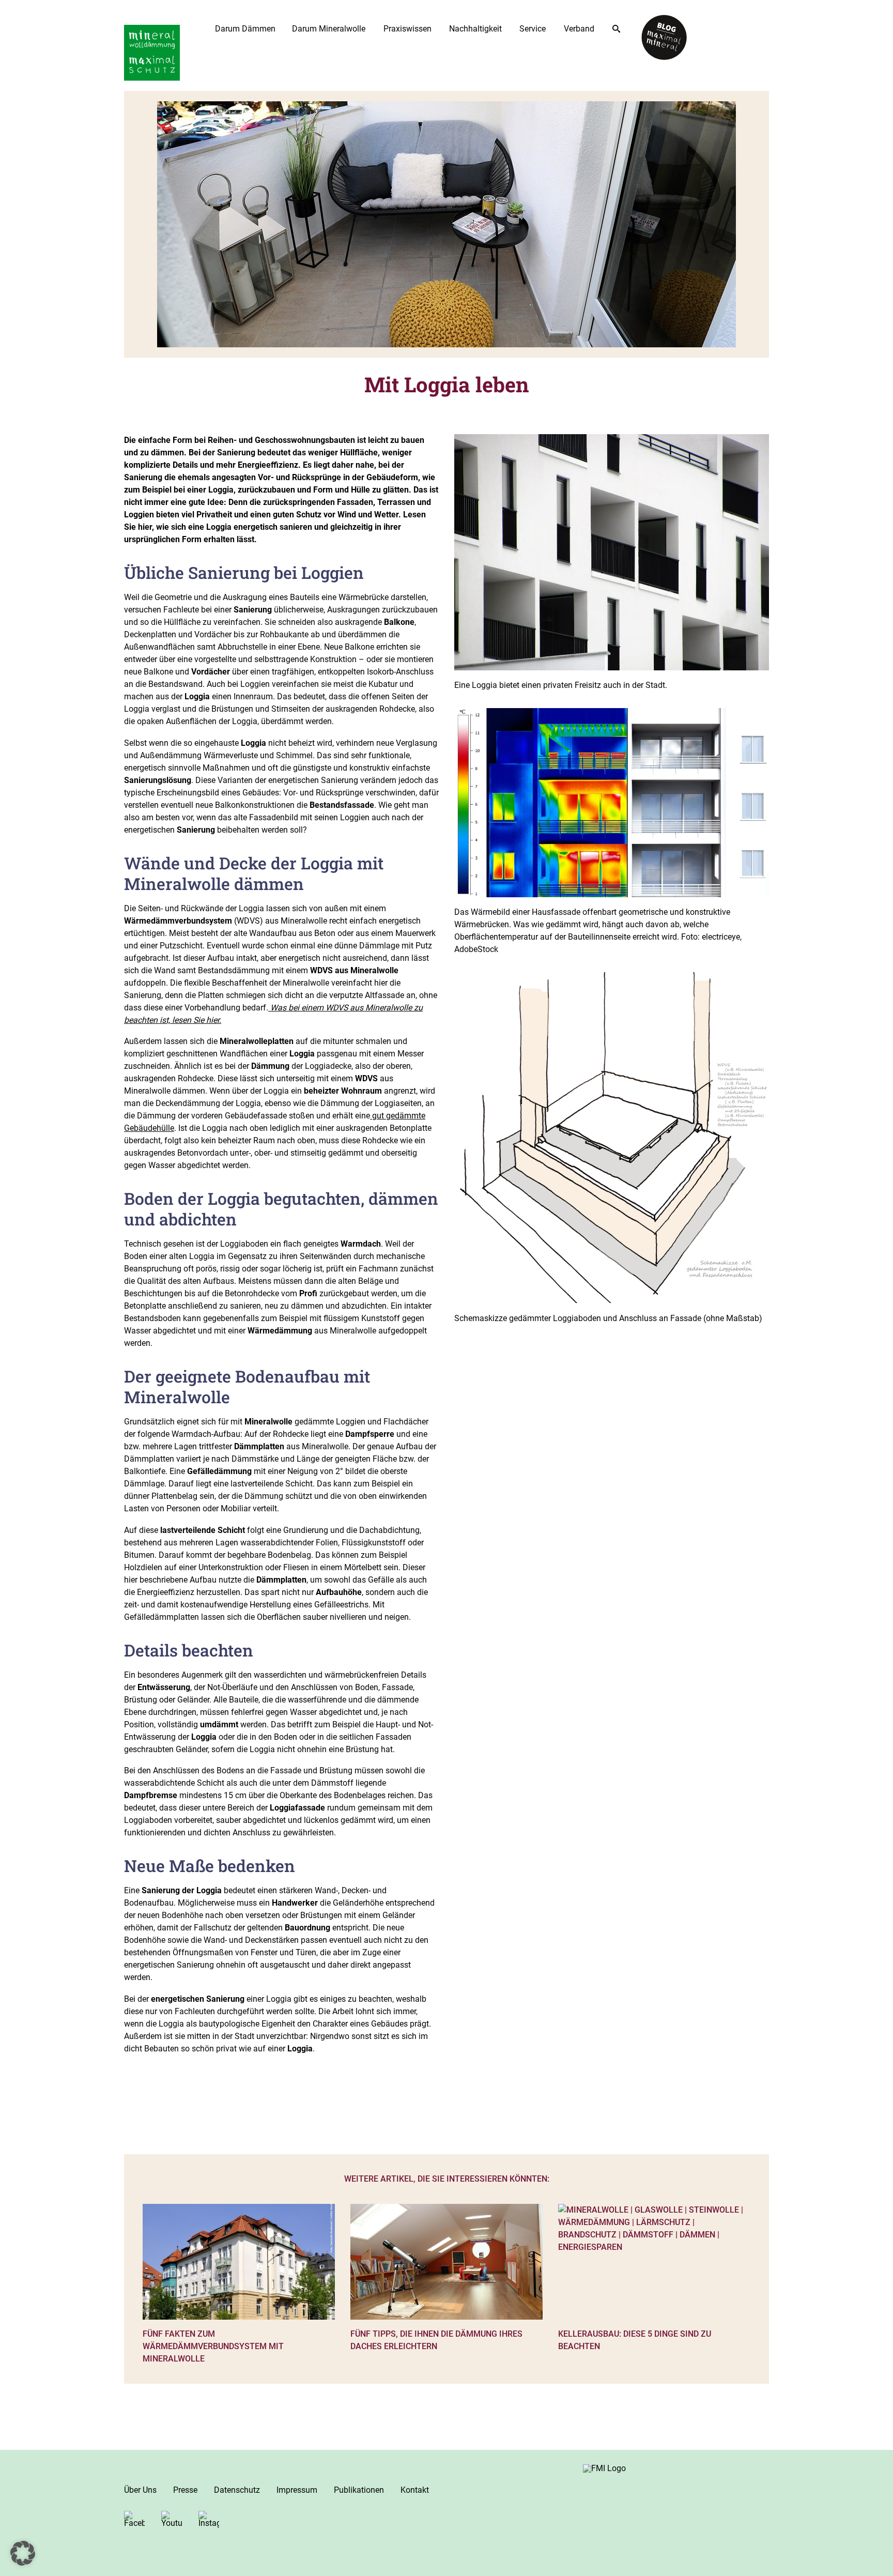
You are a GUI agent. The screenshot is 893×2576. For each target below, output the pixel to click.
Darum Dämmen (245, 29)
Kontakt (415, 2490)
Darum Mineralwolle (329, 29)
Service (533, 29)
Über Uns (140, 2490)
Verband (579, 29)
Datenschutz (237, 2490)
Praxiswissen (407, 29)
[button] (23, 2553)
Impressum (297, 2490)
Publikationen (359, 2490)
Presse (185, 2490)
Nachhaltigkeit (475, 29)
